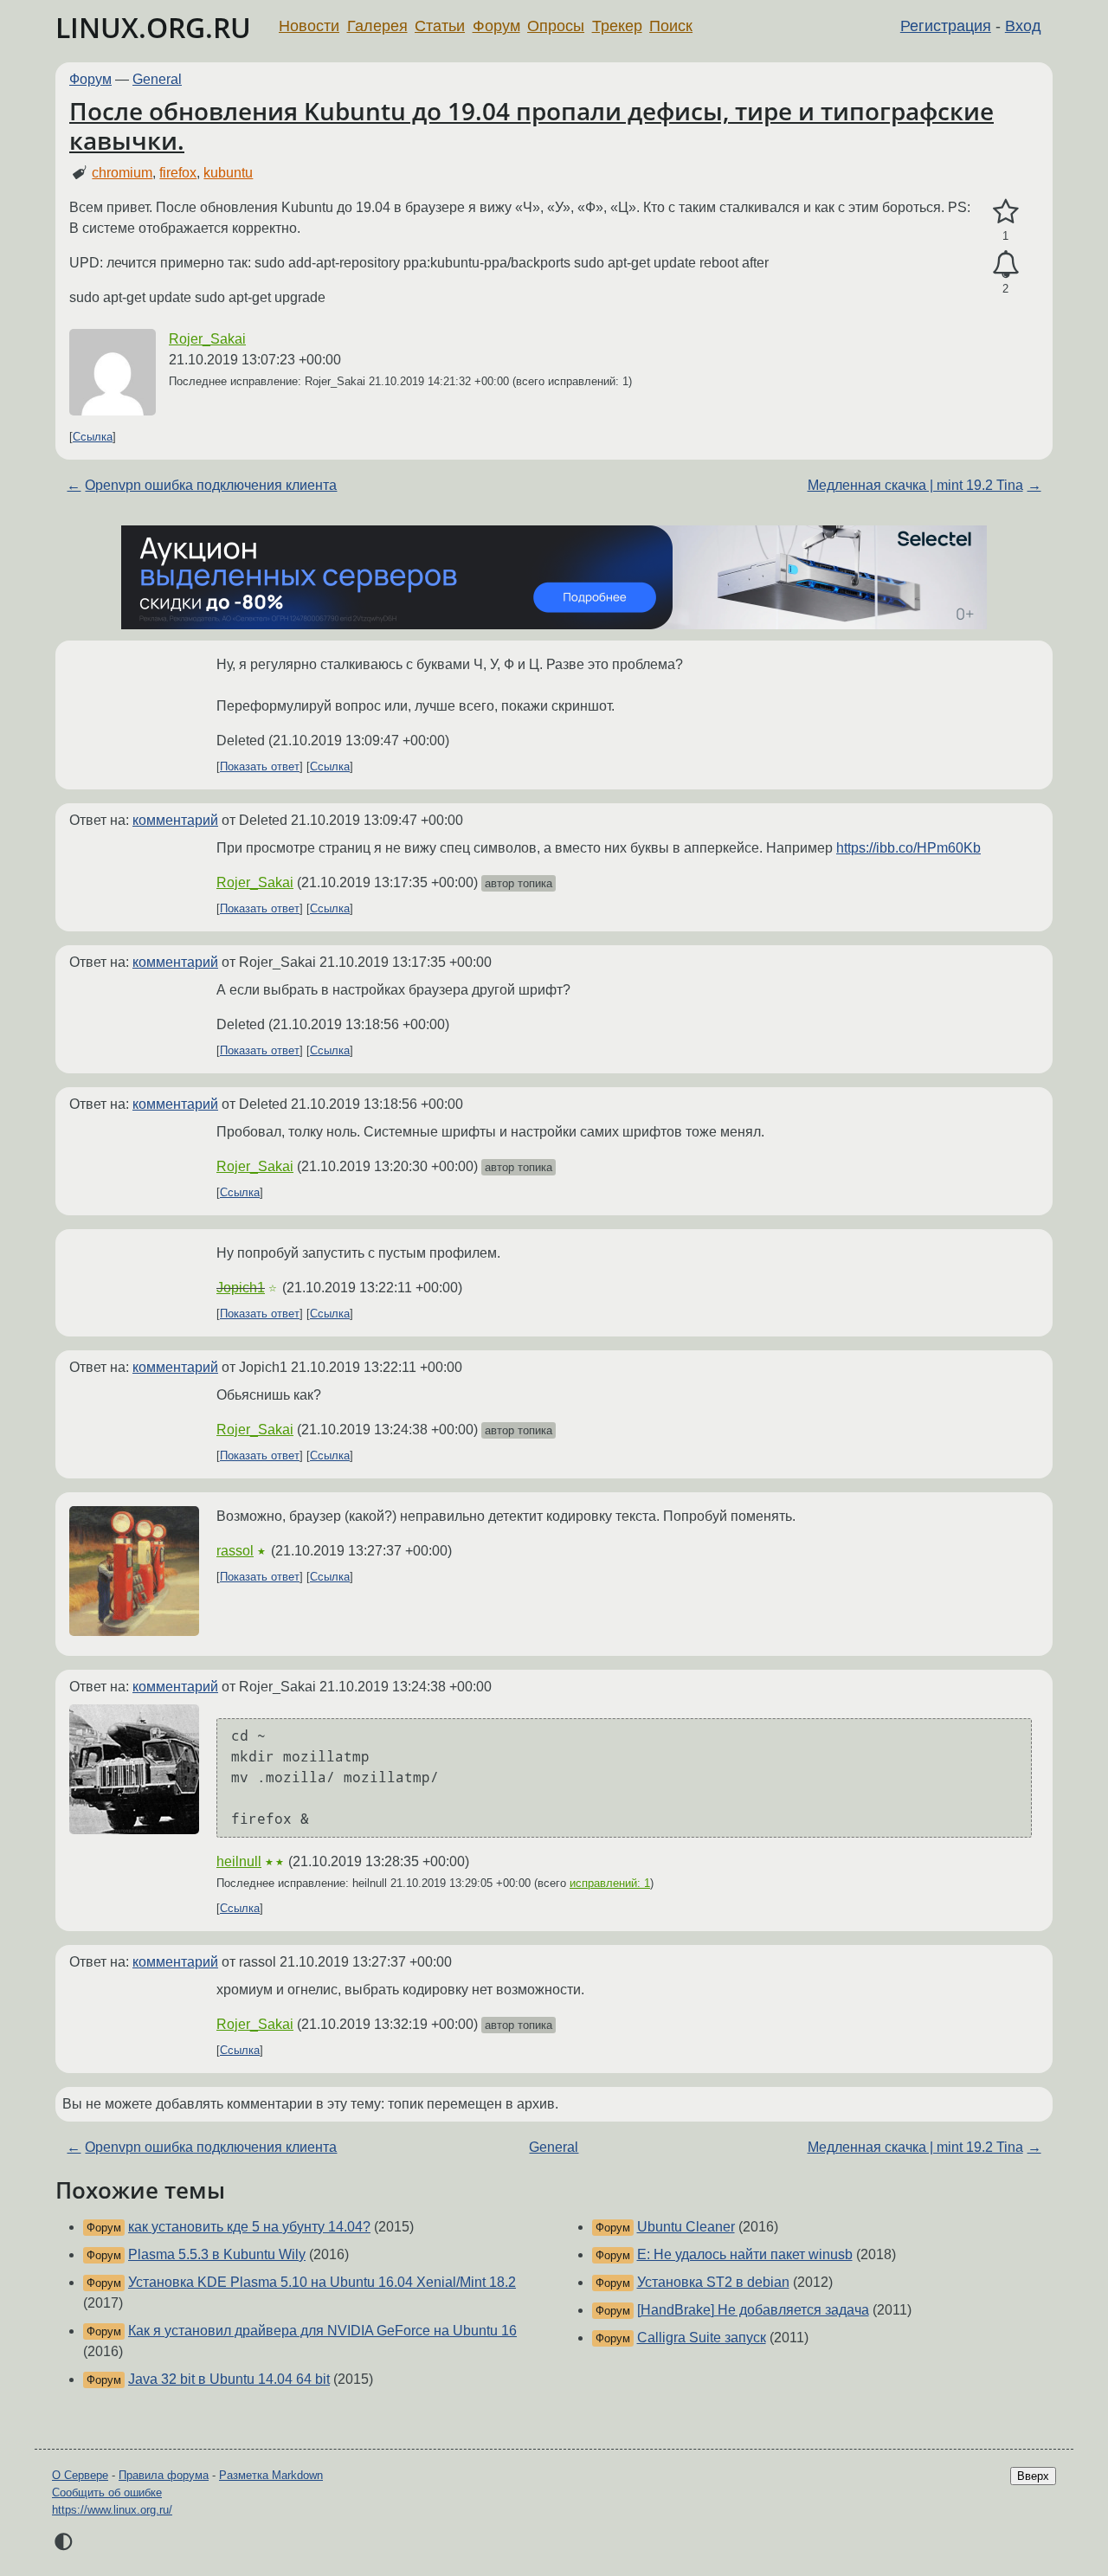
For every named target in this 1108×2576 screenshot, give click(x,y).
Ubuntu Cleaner (686, 2227)
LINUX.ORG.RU (153, 27)
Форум (496, 26)
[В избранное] (1005, 212)
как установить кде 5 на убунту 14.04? (249, 2227)
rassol (235, 1551)
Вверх (1033, 2476)
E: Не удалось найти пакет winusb (745, 2254)
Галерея (377, 26)
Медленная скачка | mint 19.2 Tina (915, 485)
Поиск (671, 26)
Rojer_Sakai (207, 339)
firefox (178, 173)
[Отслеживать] (1005, 265)
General (157, 79)
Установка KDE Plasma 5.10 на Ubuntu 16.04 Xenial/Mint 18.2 (322, 2282)
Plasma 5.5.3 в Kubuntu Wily (217, 2254)
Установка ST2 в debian (713, 2282)
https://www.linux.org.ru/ (112, 2510)
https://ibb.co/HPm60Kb (908, 848)
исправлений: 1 (610, 1883)
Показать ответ (260, 766)
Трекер (617, 26)
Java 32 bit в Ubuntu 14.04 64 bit (229, 2379)
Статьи (440, 26)
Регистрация (946, 26)
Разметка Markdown (271, 2475)
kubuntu (228, 173)
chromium (122, 173)
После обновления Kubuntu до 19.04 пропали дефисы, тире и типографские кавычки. (531, 126)
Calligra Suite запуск (702, 2338)
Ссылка (93, 437)
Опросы (556, 26)
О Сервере (80, 2475)
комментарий (175, 820)
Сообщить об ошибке (107, 2492)
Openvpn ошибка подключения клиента (211, 485)
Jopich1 (241, 1288)
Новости (309, 26)
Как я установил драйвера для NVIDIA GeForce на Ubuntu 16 (322, 2331)
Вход (1023, 26)
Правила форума (164, 2475)
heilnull (239, 1861)
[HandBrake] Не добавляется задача (753, 2310)
